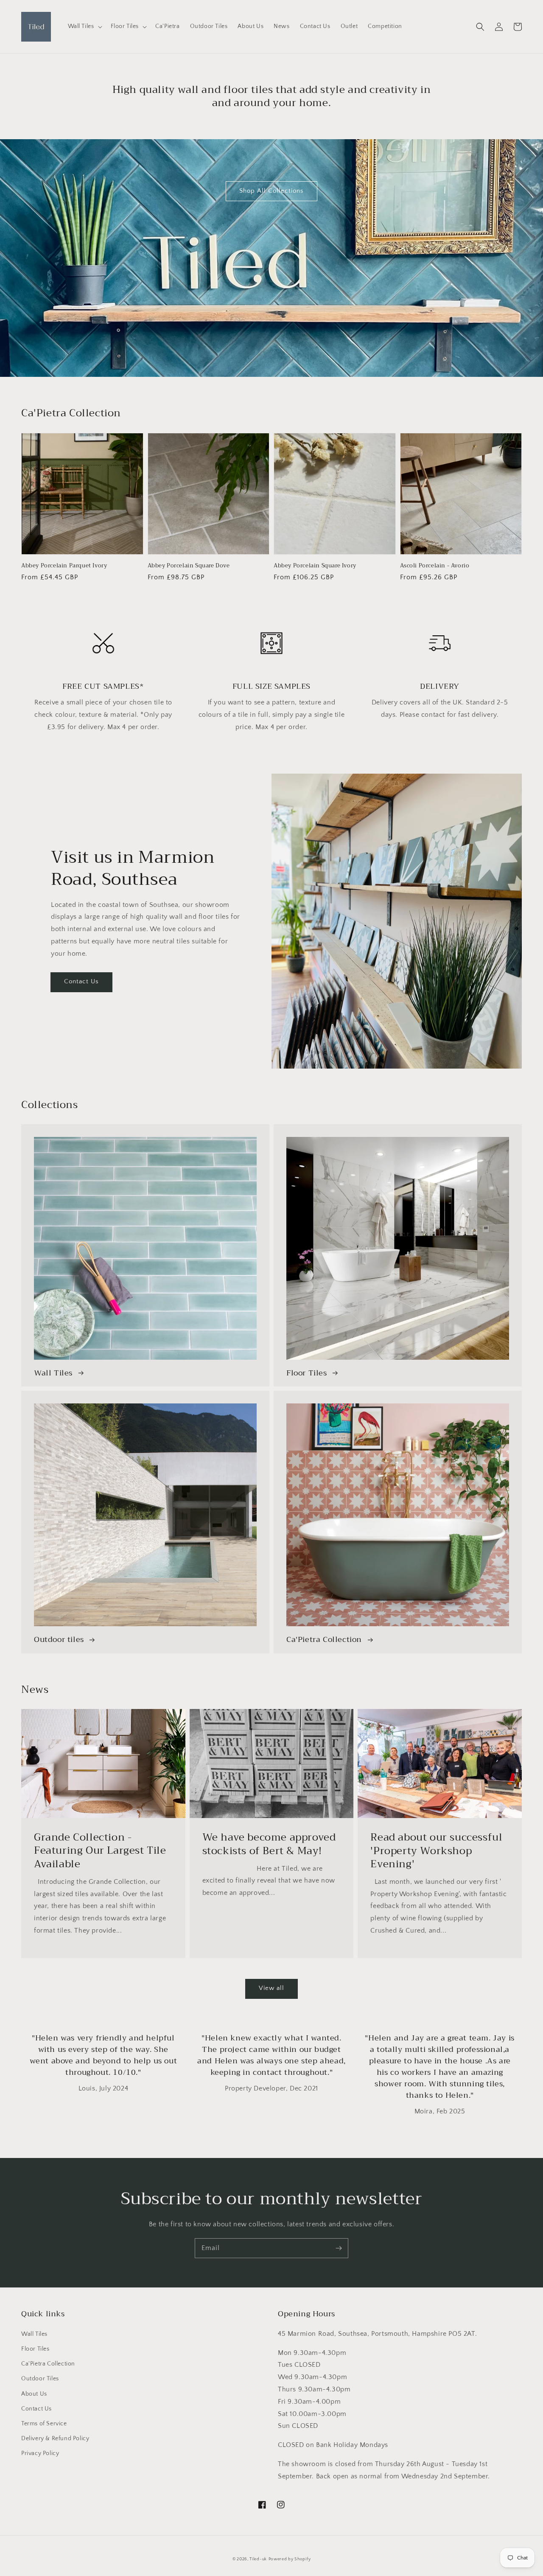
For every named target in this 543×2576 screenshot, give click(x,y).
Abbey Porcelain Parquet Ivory (64, 566)
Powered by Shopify (290, 2559)
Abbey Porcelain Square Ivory (315, 566)
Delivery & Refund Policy (55, 2439)
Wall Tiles (34, 2334)
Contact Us (81, 981)
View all (271, 1988)
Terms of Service (44, 2424)
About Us (34, 2394)
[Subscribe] (339, 2248)
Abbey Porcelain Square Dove (189, 566)
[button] (480, 27)
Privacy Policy (40, 2453)
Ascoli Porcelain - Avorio (435, 566)
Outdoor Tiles (40, 2379)
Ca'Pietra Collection (48, 2364)
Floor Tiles (35, 2349)
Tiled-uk (258, 2559)
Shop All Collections (271, 191)
